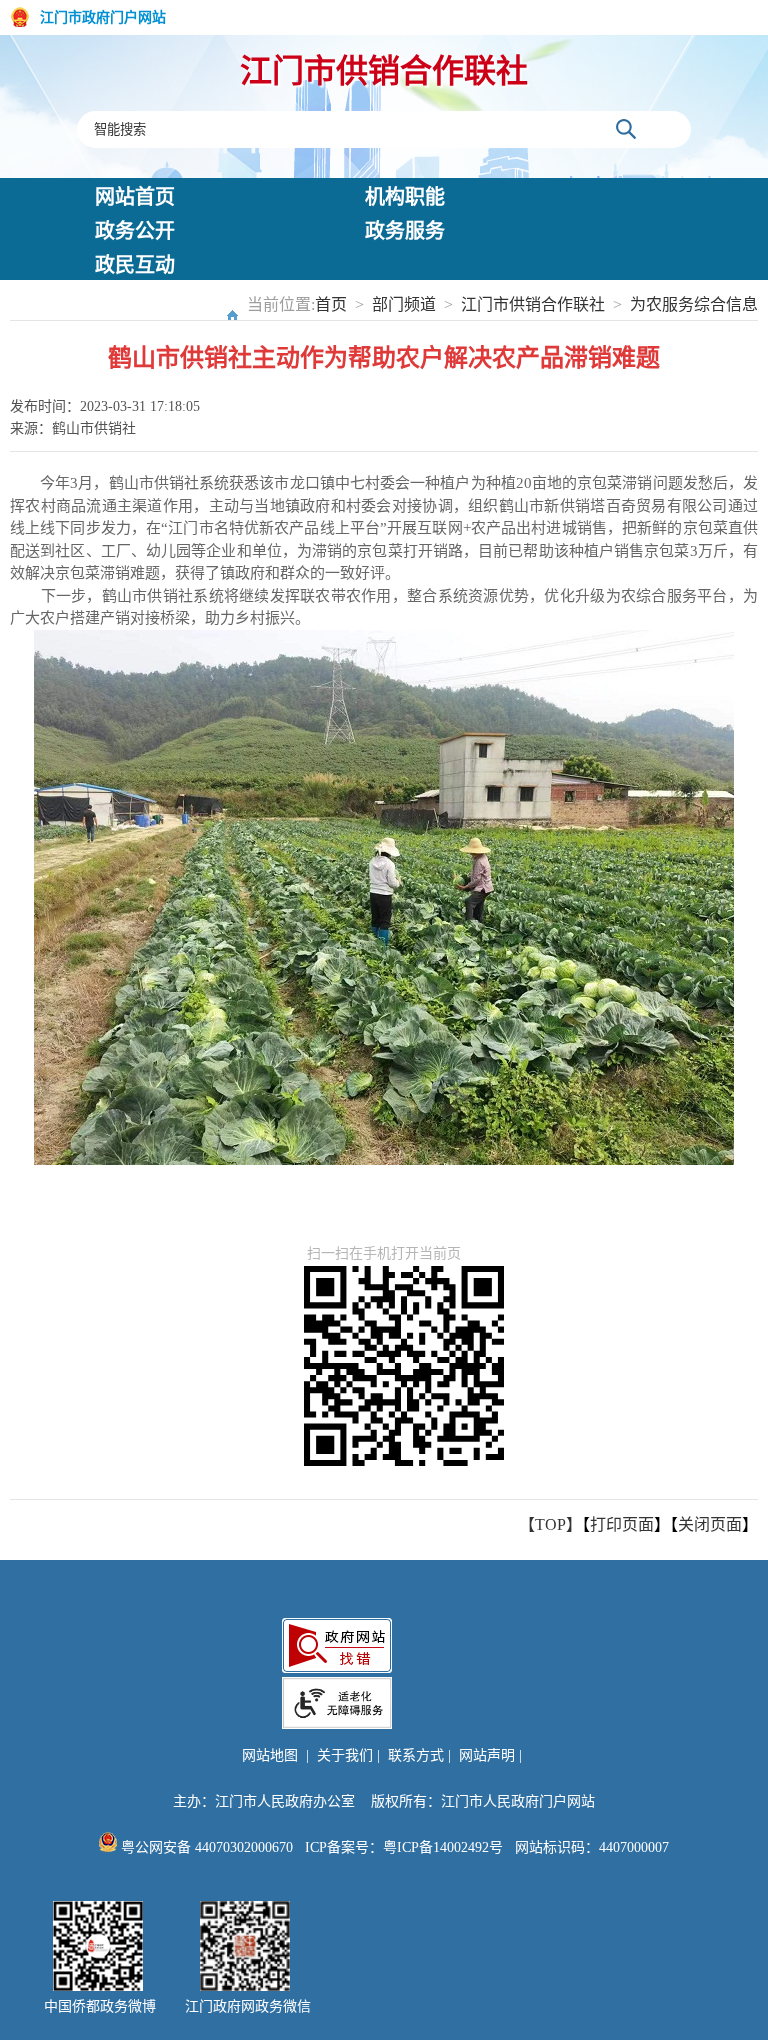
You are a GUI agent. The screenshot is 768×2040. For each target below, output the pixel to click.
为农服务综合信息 (694, 304)
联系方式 (416, 1755)
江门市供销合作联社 (384, 71)
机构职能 (405, 197)
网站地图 (270, 1755)
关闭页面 (710, 1524)
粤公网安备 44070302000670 (205, 1847)
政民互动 (135, 265)
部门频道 (404, 304)
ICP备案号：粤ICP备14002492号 (404, 1847)
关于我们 (345, 1755)
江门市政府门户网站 (103, 17)
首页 (331, 304)
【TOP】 (550, 1524)
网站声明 (487, 1755)
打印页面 (622, 1524)
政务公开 (135, 231)
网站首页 (135, 197)
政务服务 (405, 231)
